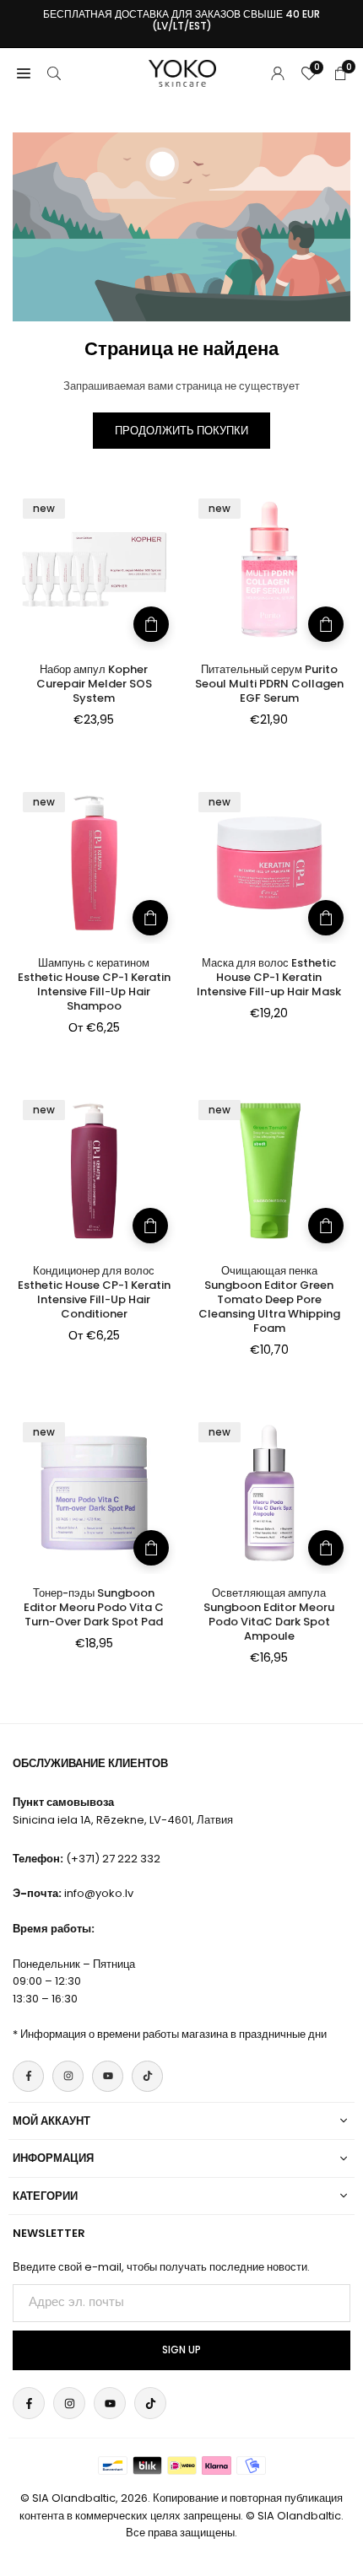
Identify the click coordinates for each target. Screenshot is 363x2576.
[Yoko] (182, 72)
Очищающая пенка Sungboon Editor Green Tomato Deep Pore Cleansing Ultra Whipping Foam (269, 1299)
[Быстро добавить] (150, 918)
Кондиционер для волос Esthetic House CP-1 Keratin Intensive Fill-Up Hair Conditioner (94, 1292)
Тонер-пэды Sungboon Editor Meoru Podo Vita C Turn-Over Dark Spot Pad (94, 1607)
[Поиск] (54, 73)
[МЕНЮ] (24, 73)
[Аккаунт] (278, 73)
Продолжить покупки (181, 431)
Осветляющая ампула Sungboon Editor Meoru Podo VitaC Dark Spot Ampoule (269, 1614)
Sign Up (181, 2350)
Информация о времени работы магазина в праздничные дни (173, 2034)
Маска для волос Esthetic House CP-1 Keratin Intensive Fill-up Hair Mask (269, 977)
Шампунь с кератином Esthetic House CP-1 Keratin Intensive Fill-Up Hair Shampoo (94, 984)
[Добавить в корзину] (151, 624)
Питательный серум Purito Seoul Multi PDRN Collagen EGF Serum (269, 684)
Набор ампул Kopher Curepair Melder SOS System (94, 684)
